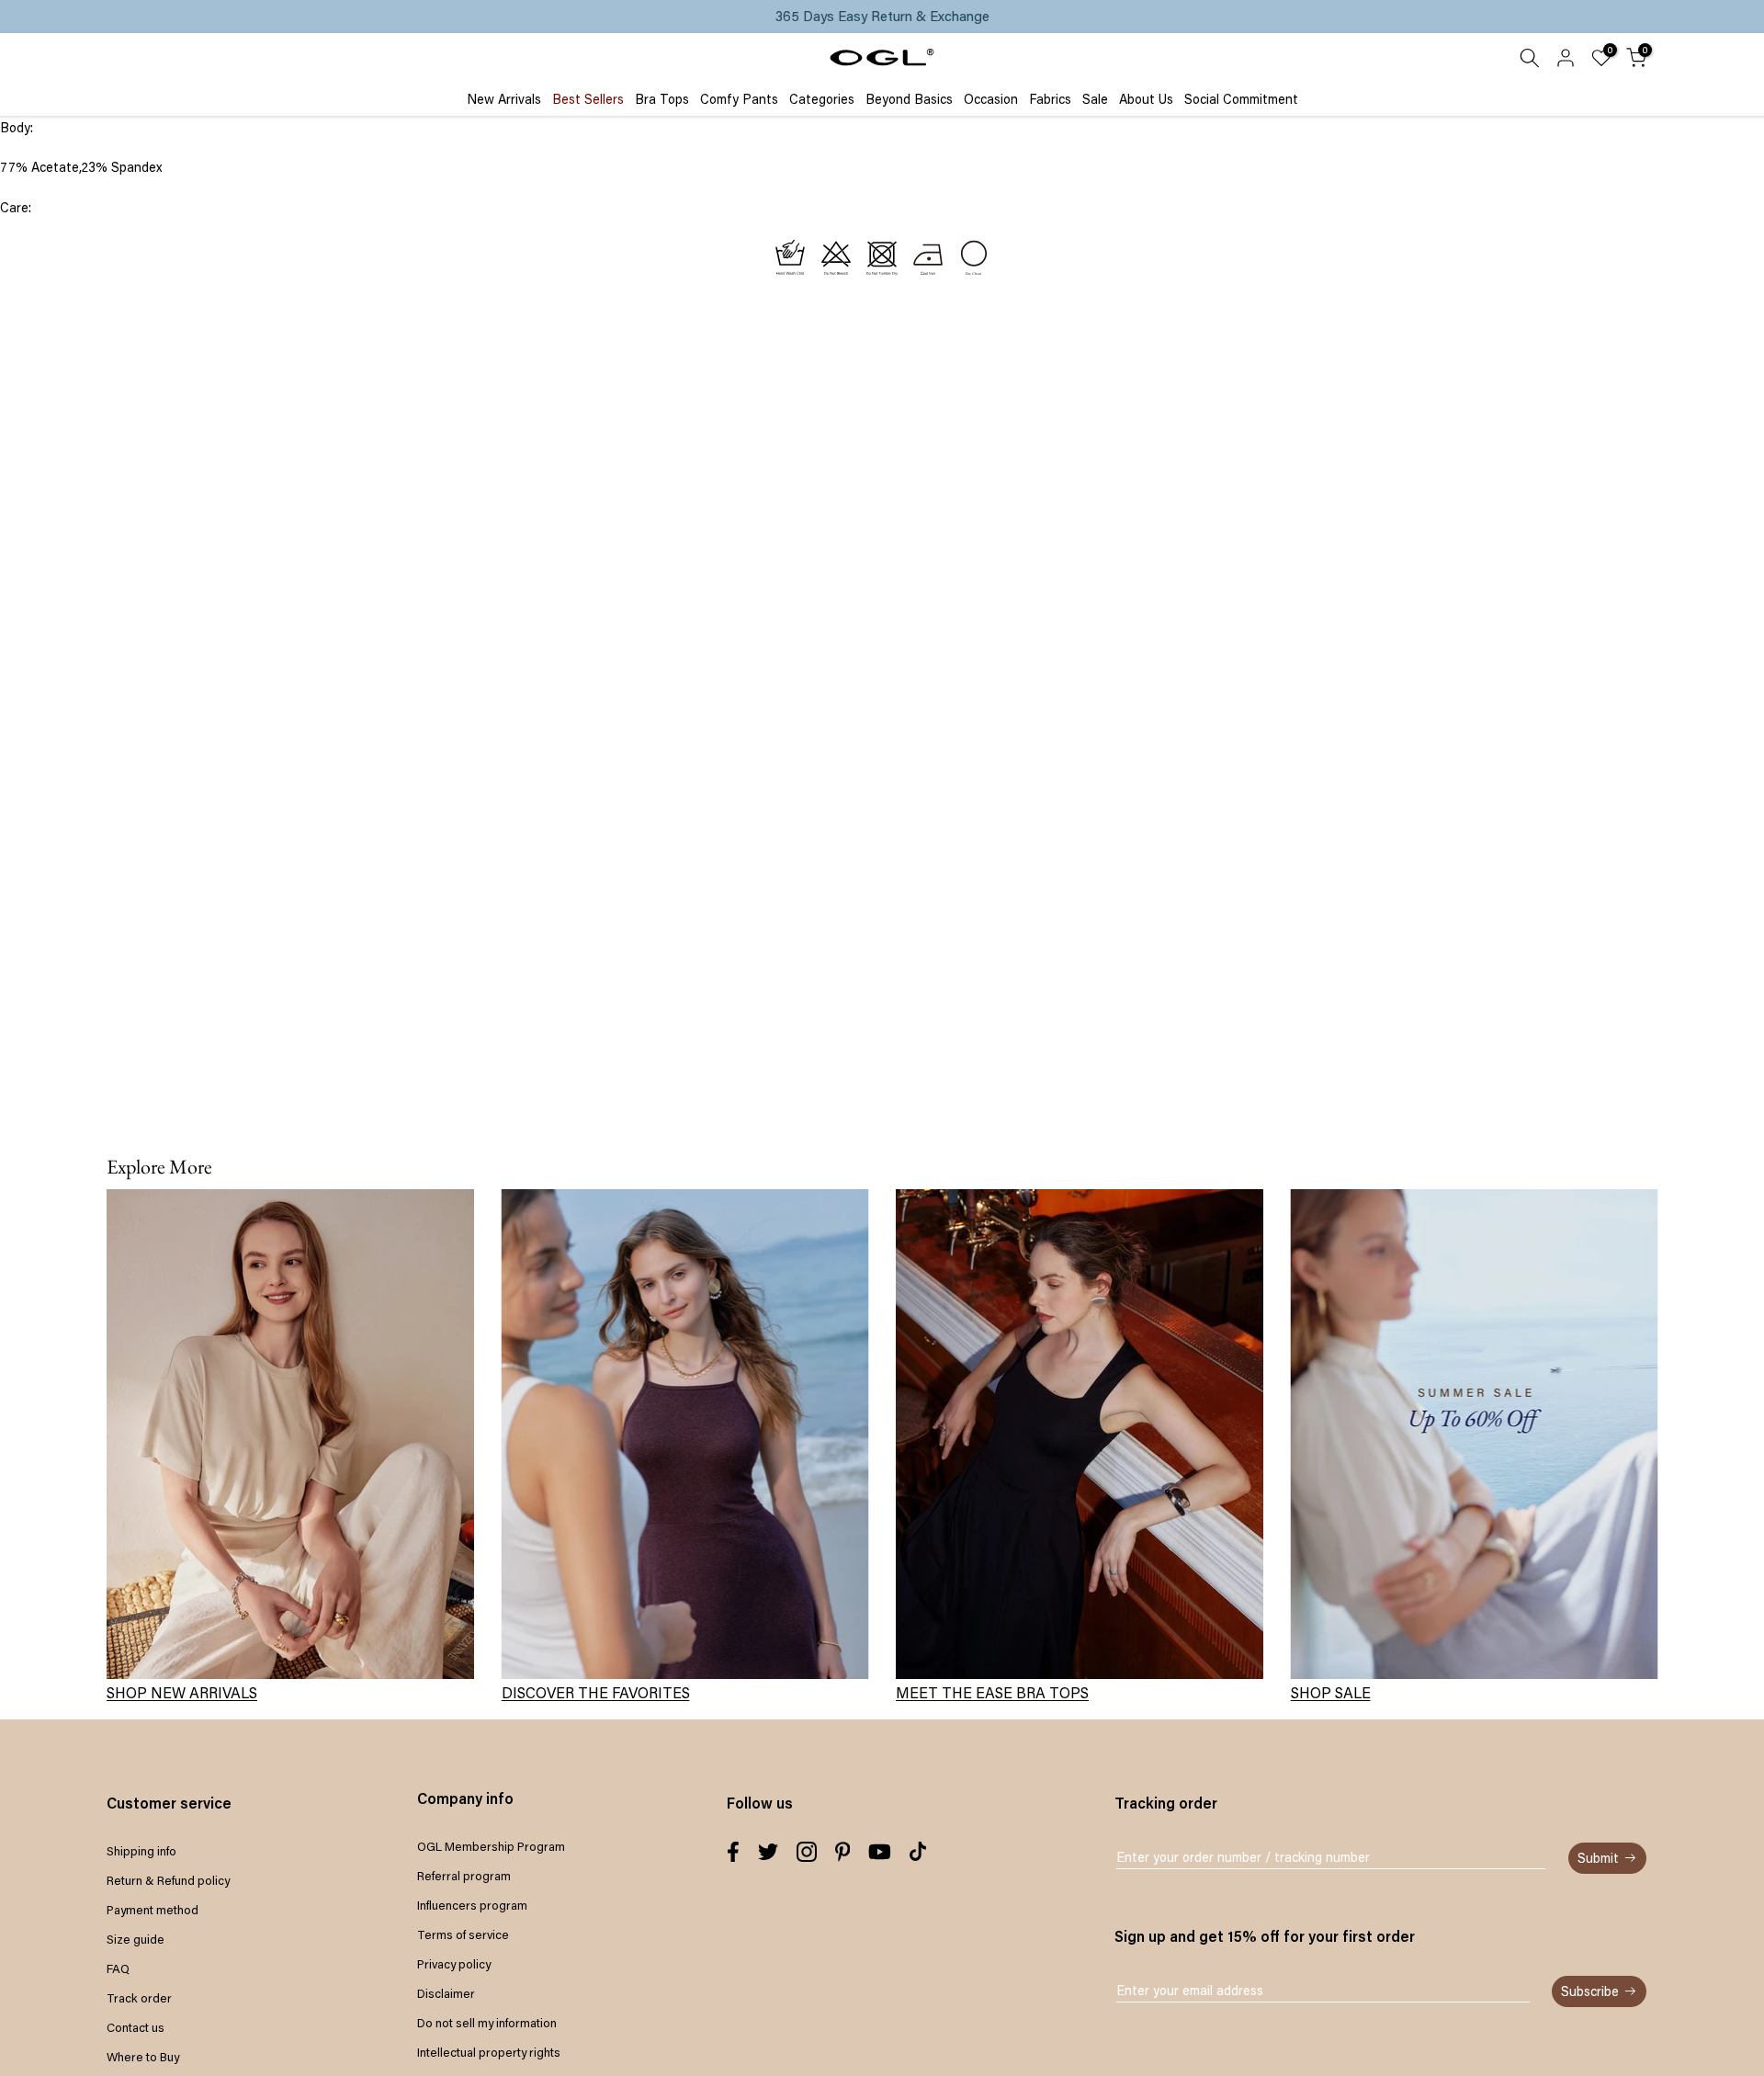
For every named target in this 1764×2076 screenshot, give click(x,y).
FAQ (118, 1968)
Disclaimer (446, 1993)
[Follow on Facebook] (733, 1852)
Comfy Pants (739, 99)
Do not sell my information (487, 2023)
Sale (1095, 99)
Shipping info (141, 1851)
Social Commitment (1241, 99)
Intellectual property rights (489, 2052)
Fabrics (1050, 99)
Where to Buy (143, 2057)
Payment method (153, 1910)
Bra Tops (662, 99)
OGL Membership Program (491, 1846)
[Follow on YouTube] (880, 1852)
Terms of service (463, 1934)
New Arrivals (504, 99)
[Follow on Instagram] (807, 1852)
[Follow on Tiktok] (918, 1852)
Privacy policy (454, 1964)
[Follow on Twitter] (768, 1852)
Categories (822, 99)
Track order (139, 1998)
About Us (1146, 99)
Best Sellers (588, 99)
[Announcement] (882, 17)
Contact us (136, 2027)
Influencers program (472, 1905)
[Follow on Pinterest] (843, 1852)
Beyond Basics (909, 99)
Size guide (136, 1939)
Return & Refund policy (168, 1880)
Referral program (464, 1876)
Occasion (991, 99)
